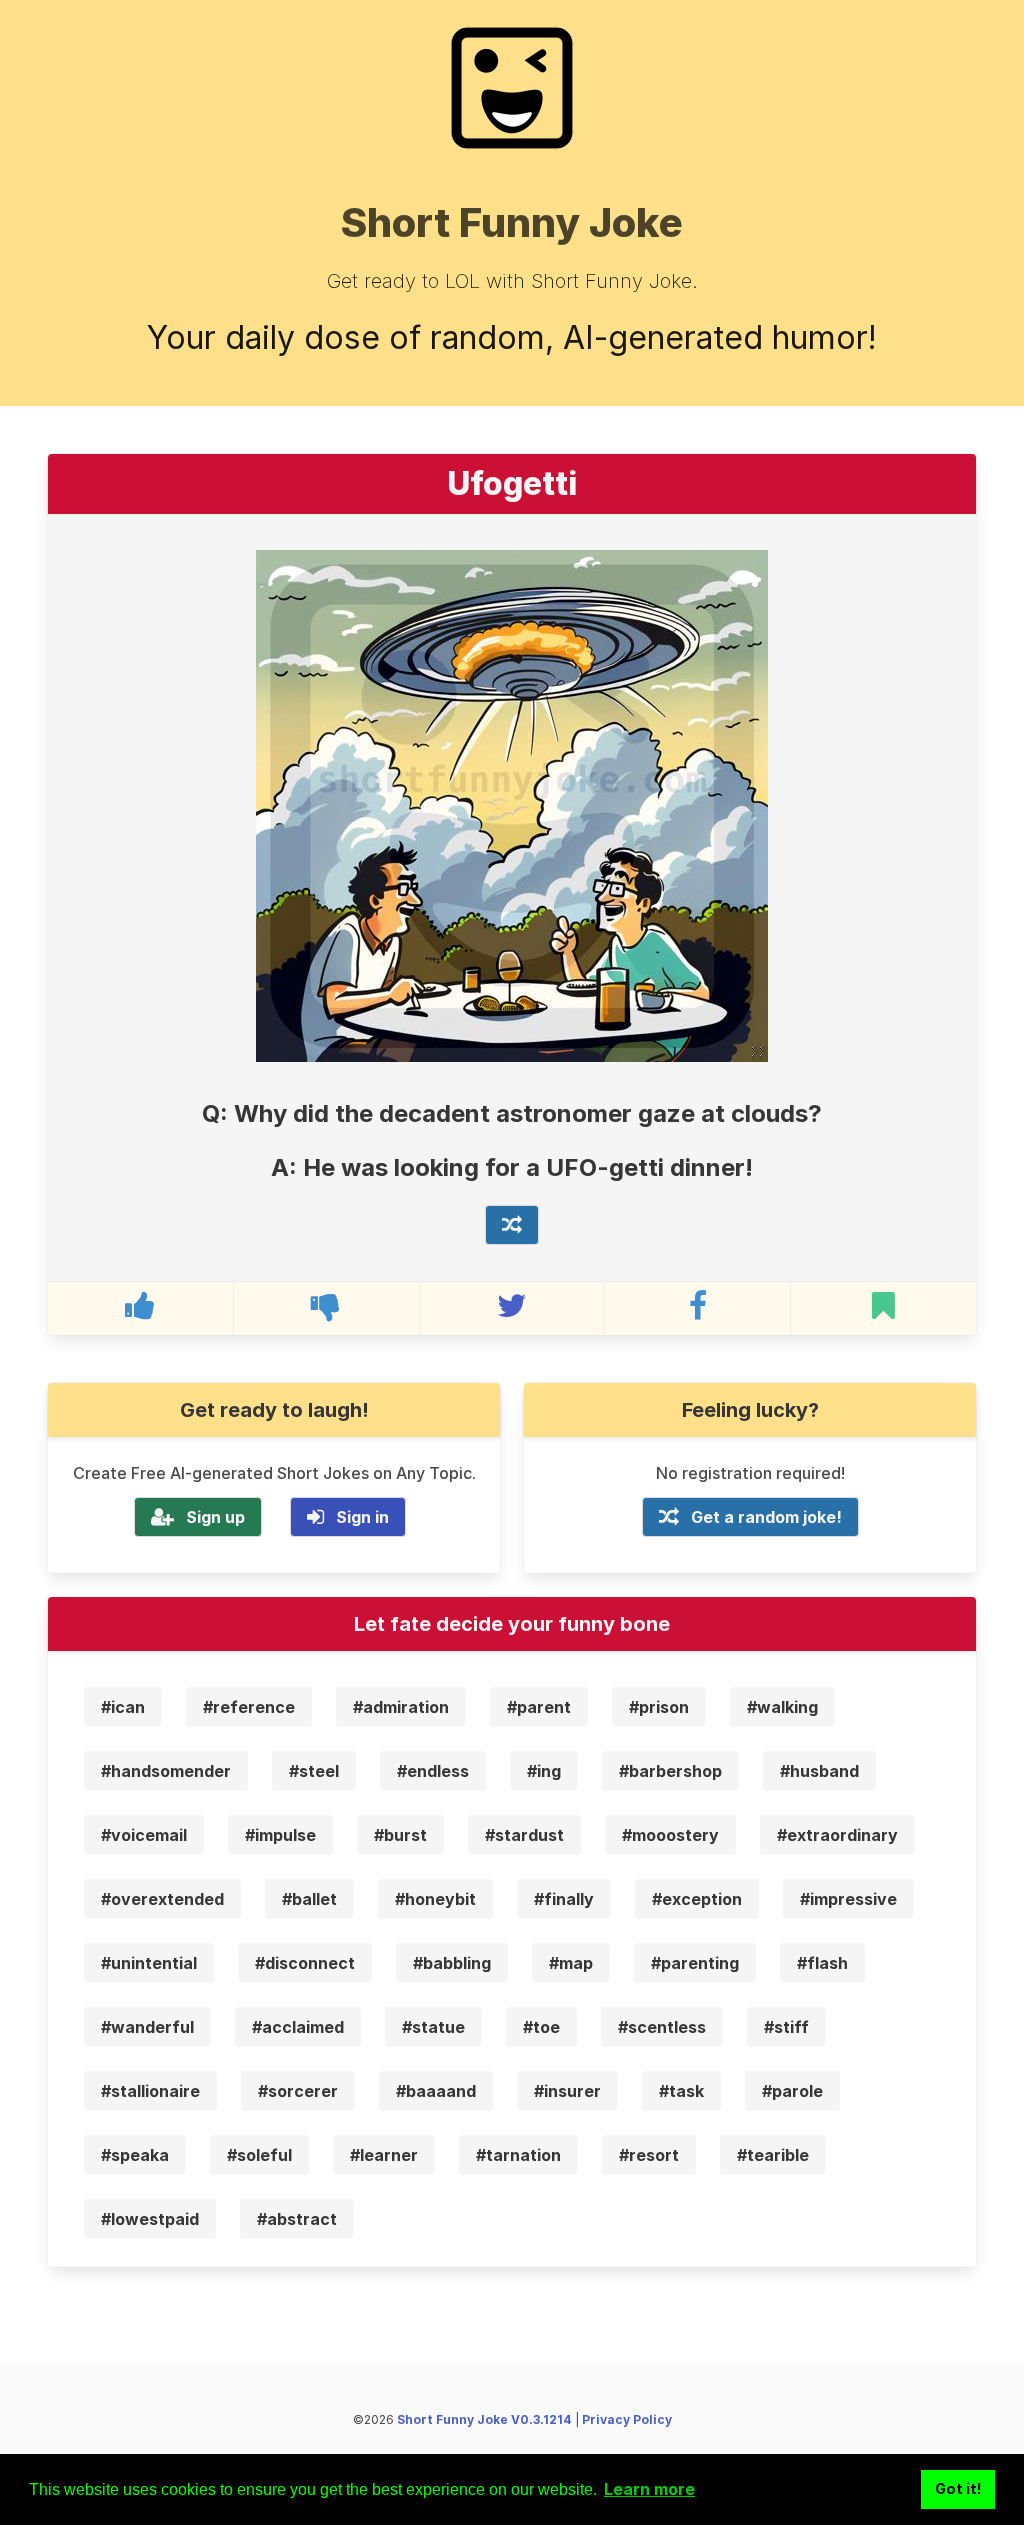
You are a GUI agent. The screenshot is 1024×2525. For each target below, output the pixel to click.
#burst (400, 1835)
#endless (433, 1771)
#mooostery (670, 1835)
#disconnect (305, 1963)
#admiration (401, 1707)
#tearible (773, 2155)
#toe (541, 2027)
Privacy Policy (627, 2419)
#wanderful (147, 2027)
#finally (564, 1899)
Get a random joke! (766, 1517)
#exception (697, 1899)
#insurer (567, 2091)
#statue (433, 2027)
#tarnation (518, 2155)
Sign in (362, 1517)
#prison (659, 1707)
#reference (249, 1707)
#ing (544, 1771)
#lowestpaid (150, 2219)
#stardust (524, 1835)
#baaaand (436, 2091)
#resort (649, 2155)
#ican (123, 1707)
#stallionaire (150, 2091)
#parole (792, 2091)
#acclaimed (298, 2027)
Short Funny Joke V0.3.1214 (484, 2419)
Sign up (215, 1517)
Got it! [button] (958, 2488)
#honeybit (435, 1899)
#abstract (297, 2219)
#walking (782, 1707)
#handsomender (166, 1771)
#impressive (848, 1899)
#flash (822, 1963)
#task (681, 2091)
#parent (539, 1707)
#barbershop (670, 1771)
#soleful (259, 2155)
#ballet (309, 1899)
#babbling (452, 1963)
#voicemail (144, 1835)
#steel (314, 1771)
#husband (819, 1771)
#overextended (162, 1899)
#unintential (149, 1963)
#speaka (135, 2155)
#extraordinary (837, 1835)
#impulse (280, 1835)
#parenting (695, 1963)
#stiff (786, 2027)
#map (571, 1963)
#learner (384, 2155)
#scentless (662, 2027)
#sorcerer (298, 2091)
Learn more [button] (649, 2489)
